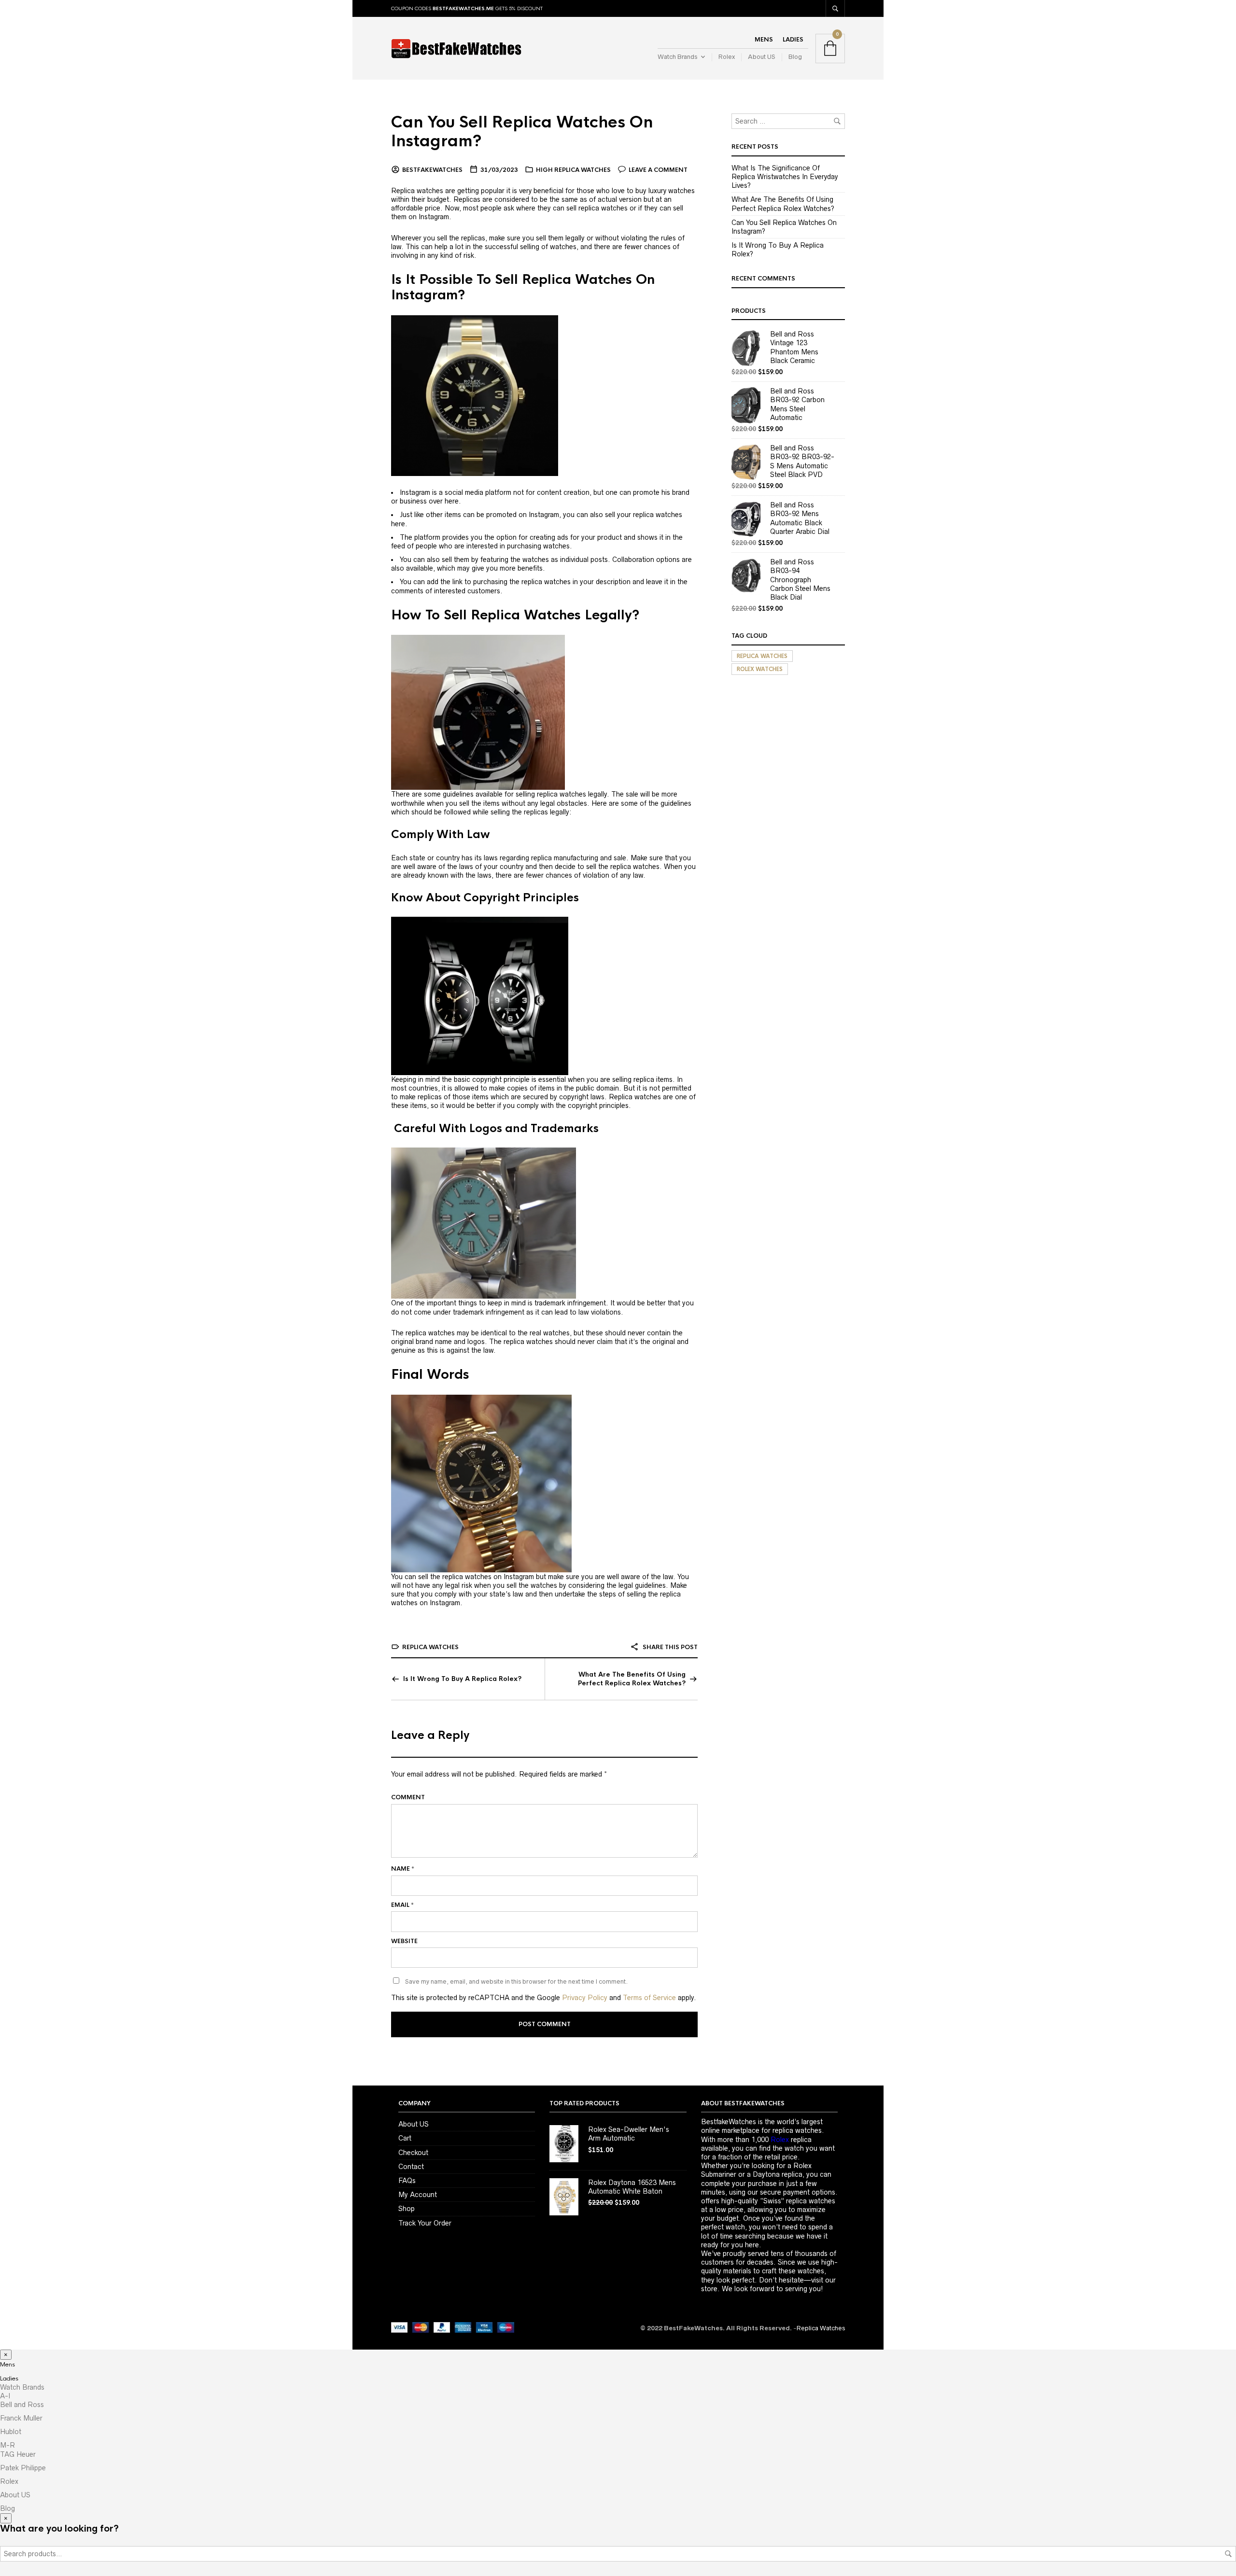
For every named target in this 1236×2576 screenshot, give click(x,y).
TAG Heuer (18, 2454)
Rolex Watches (760, 669)
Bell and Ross (22, 2405)
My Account (418, 2195)
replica (791, 2140)
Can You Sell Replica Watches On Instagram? (522, 132)
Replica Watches (430, 1647)
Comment (408, 1797)
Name (403, 1869)
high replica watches (573, 170)
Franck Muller (21, 2418)
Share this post (669, 1647)
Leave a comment (658, 170)
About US (762, 57)
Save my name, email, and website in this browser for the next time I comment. (516, 1981)
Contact (411, 2167)
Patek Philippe (23, 2468)
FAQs (407, 2181)
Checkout (413, 2153)
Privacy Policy (585, 1998)
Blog (795, 57)
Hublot (11, 2432)
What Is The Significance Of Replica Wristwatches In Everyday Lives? (785, 177)
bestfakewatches (432, 170)
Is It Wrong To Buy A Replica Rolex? (462, 1679)
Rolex (727, 57)
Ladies (793, 40)
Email (402, 1905)
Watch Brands (677, 57)
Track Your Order (425, 2223)
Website (404, 1941)
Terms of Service (649, 1998)
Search (1228, 2554)
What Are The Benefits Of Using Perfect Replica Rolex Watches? (632, 1679)
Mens (764, 40)
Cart (405, 2138)
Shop (407, 2209)
